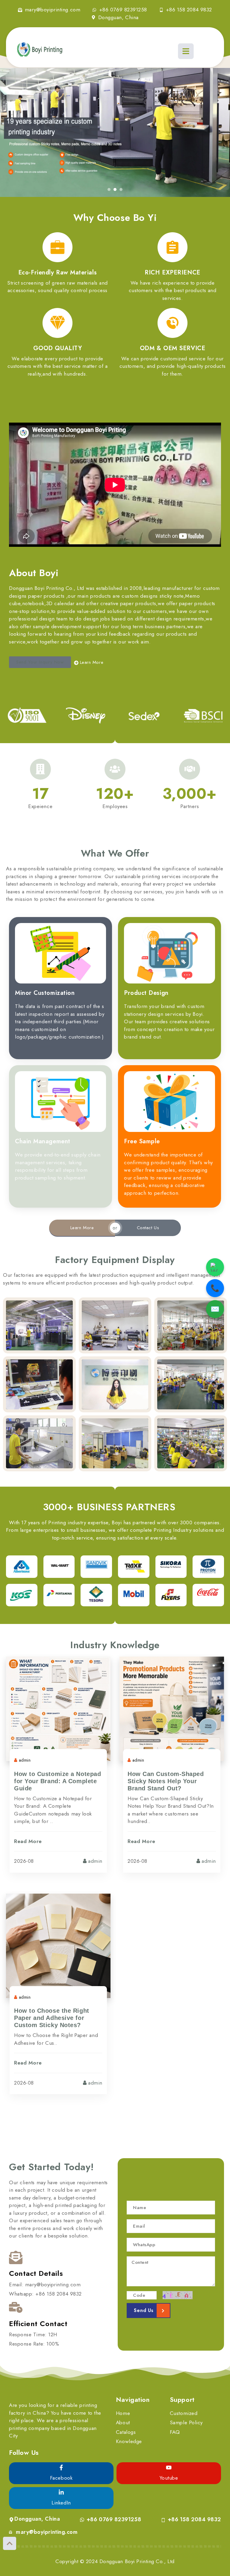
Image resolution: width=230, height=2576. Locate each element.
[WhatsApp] (215, 1267)
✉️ (215, 1309)
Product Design (146, 993)
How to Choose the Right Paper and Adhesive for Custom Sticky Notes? (52, 2018)
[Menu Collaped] (185, 51)
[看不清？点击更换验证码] (178, 2295)
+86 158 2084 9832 (194, 2519)
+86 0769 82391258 (114, 2519)
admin (25, 1760)
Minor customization (45, 993)
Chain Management (43, 1141)
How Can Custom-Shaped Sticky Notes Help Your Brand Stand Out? (166, 1781)
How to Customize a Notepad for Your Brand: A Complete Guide (57, 1781)
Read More (28, 1841)
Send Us (144, 2310)
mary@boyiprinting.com (47, 2532)
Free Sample (142, 1141)
